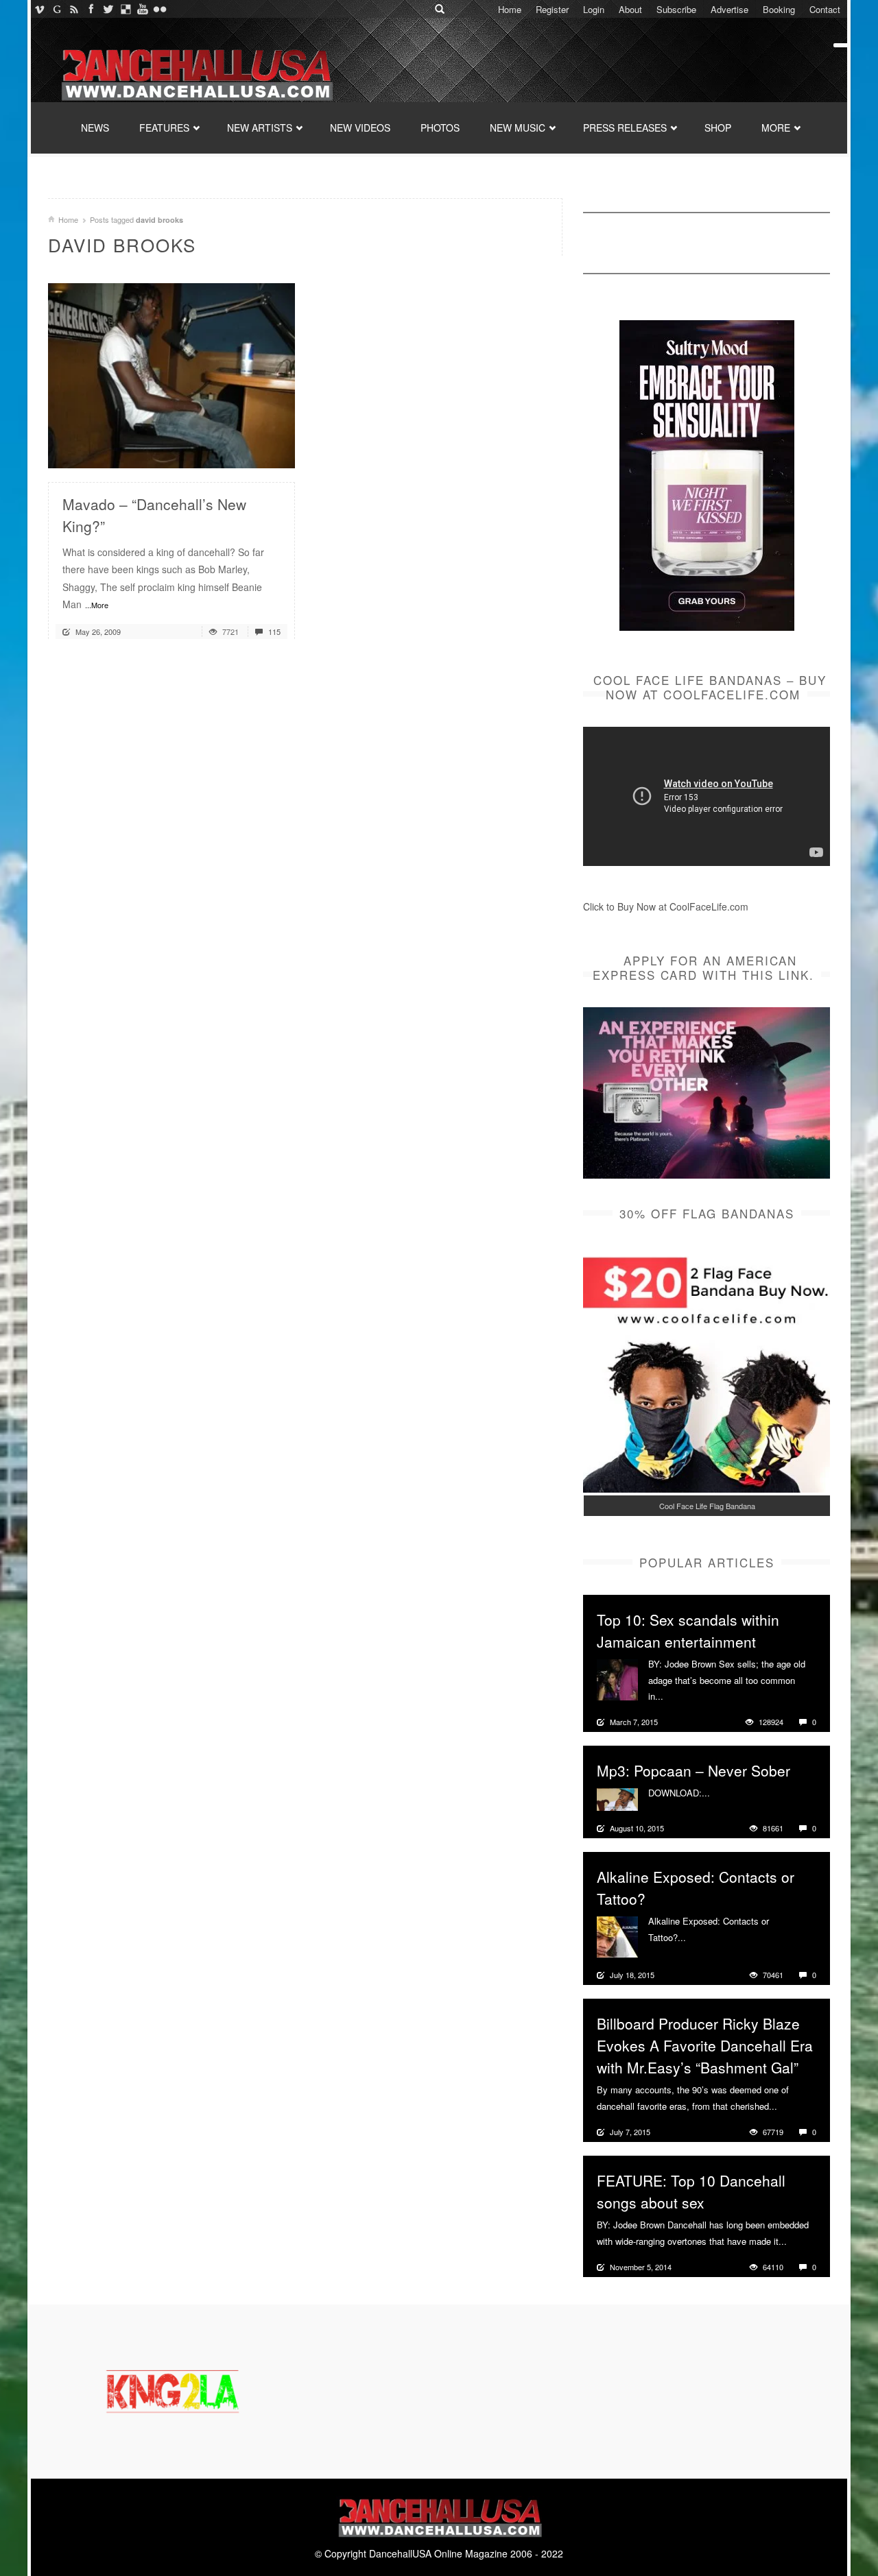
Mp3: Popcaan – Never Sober (693, 1770)
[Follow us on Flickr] (159, 9)
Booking (779, 9)
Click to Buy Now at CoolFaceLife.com (666, 906)
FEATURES (164, 128)
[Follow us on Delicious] (125, 9)
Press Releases (625, 128)
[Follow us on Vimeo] (39, 9)
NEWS (95, 128)
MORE (776, 128)
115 (273, 631)
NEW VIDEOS (360, 128)
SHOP (718, 128)
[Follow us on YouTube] (142, 9)
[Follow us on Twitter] (108, 9)
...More (97, 605)
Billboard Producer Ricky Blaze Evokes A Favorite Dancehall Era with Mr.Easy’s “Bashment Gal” (705, 2045)
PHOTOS (440, 128)
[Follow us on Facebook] (91, 9)
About (630, 9)
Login (594, 9)
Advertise (729, 9)
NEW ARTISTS (260, 128)
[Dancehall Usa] (195, 72)
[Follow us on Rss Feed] (74, 9)
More (675, 1696)
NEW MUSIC (518, 128)
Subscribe (676, 9)
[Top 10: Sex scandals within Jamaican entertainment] (617, 1678)
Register (552, 9)
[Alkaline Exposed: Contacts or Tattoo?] (617, 1936)
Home (510, 9)
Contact (825, 9)
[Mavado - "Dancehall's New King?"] (171, 374)
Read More (248, 452)
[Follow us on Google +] (57, 9)
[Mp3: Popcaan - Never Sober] (617, 1798)
